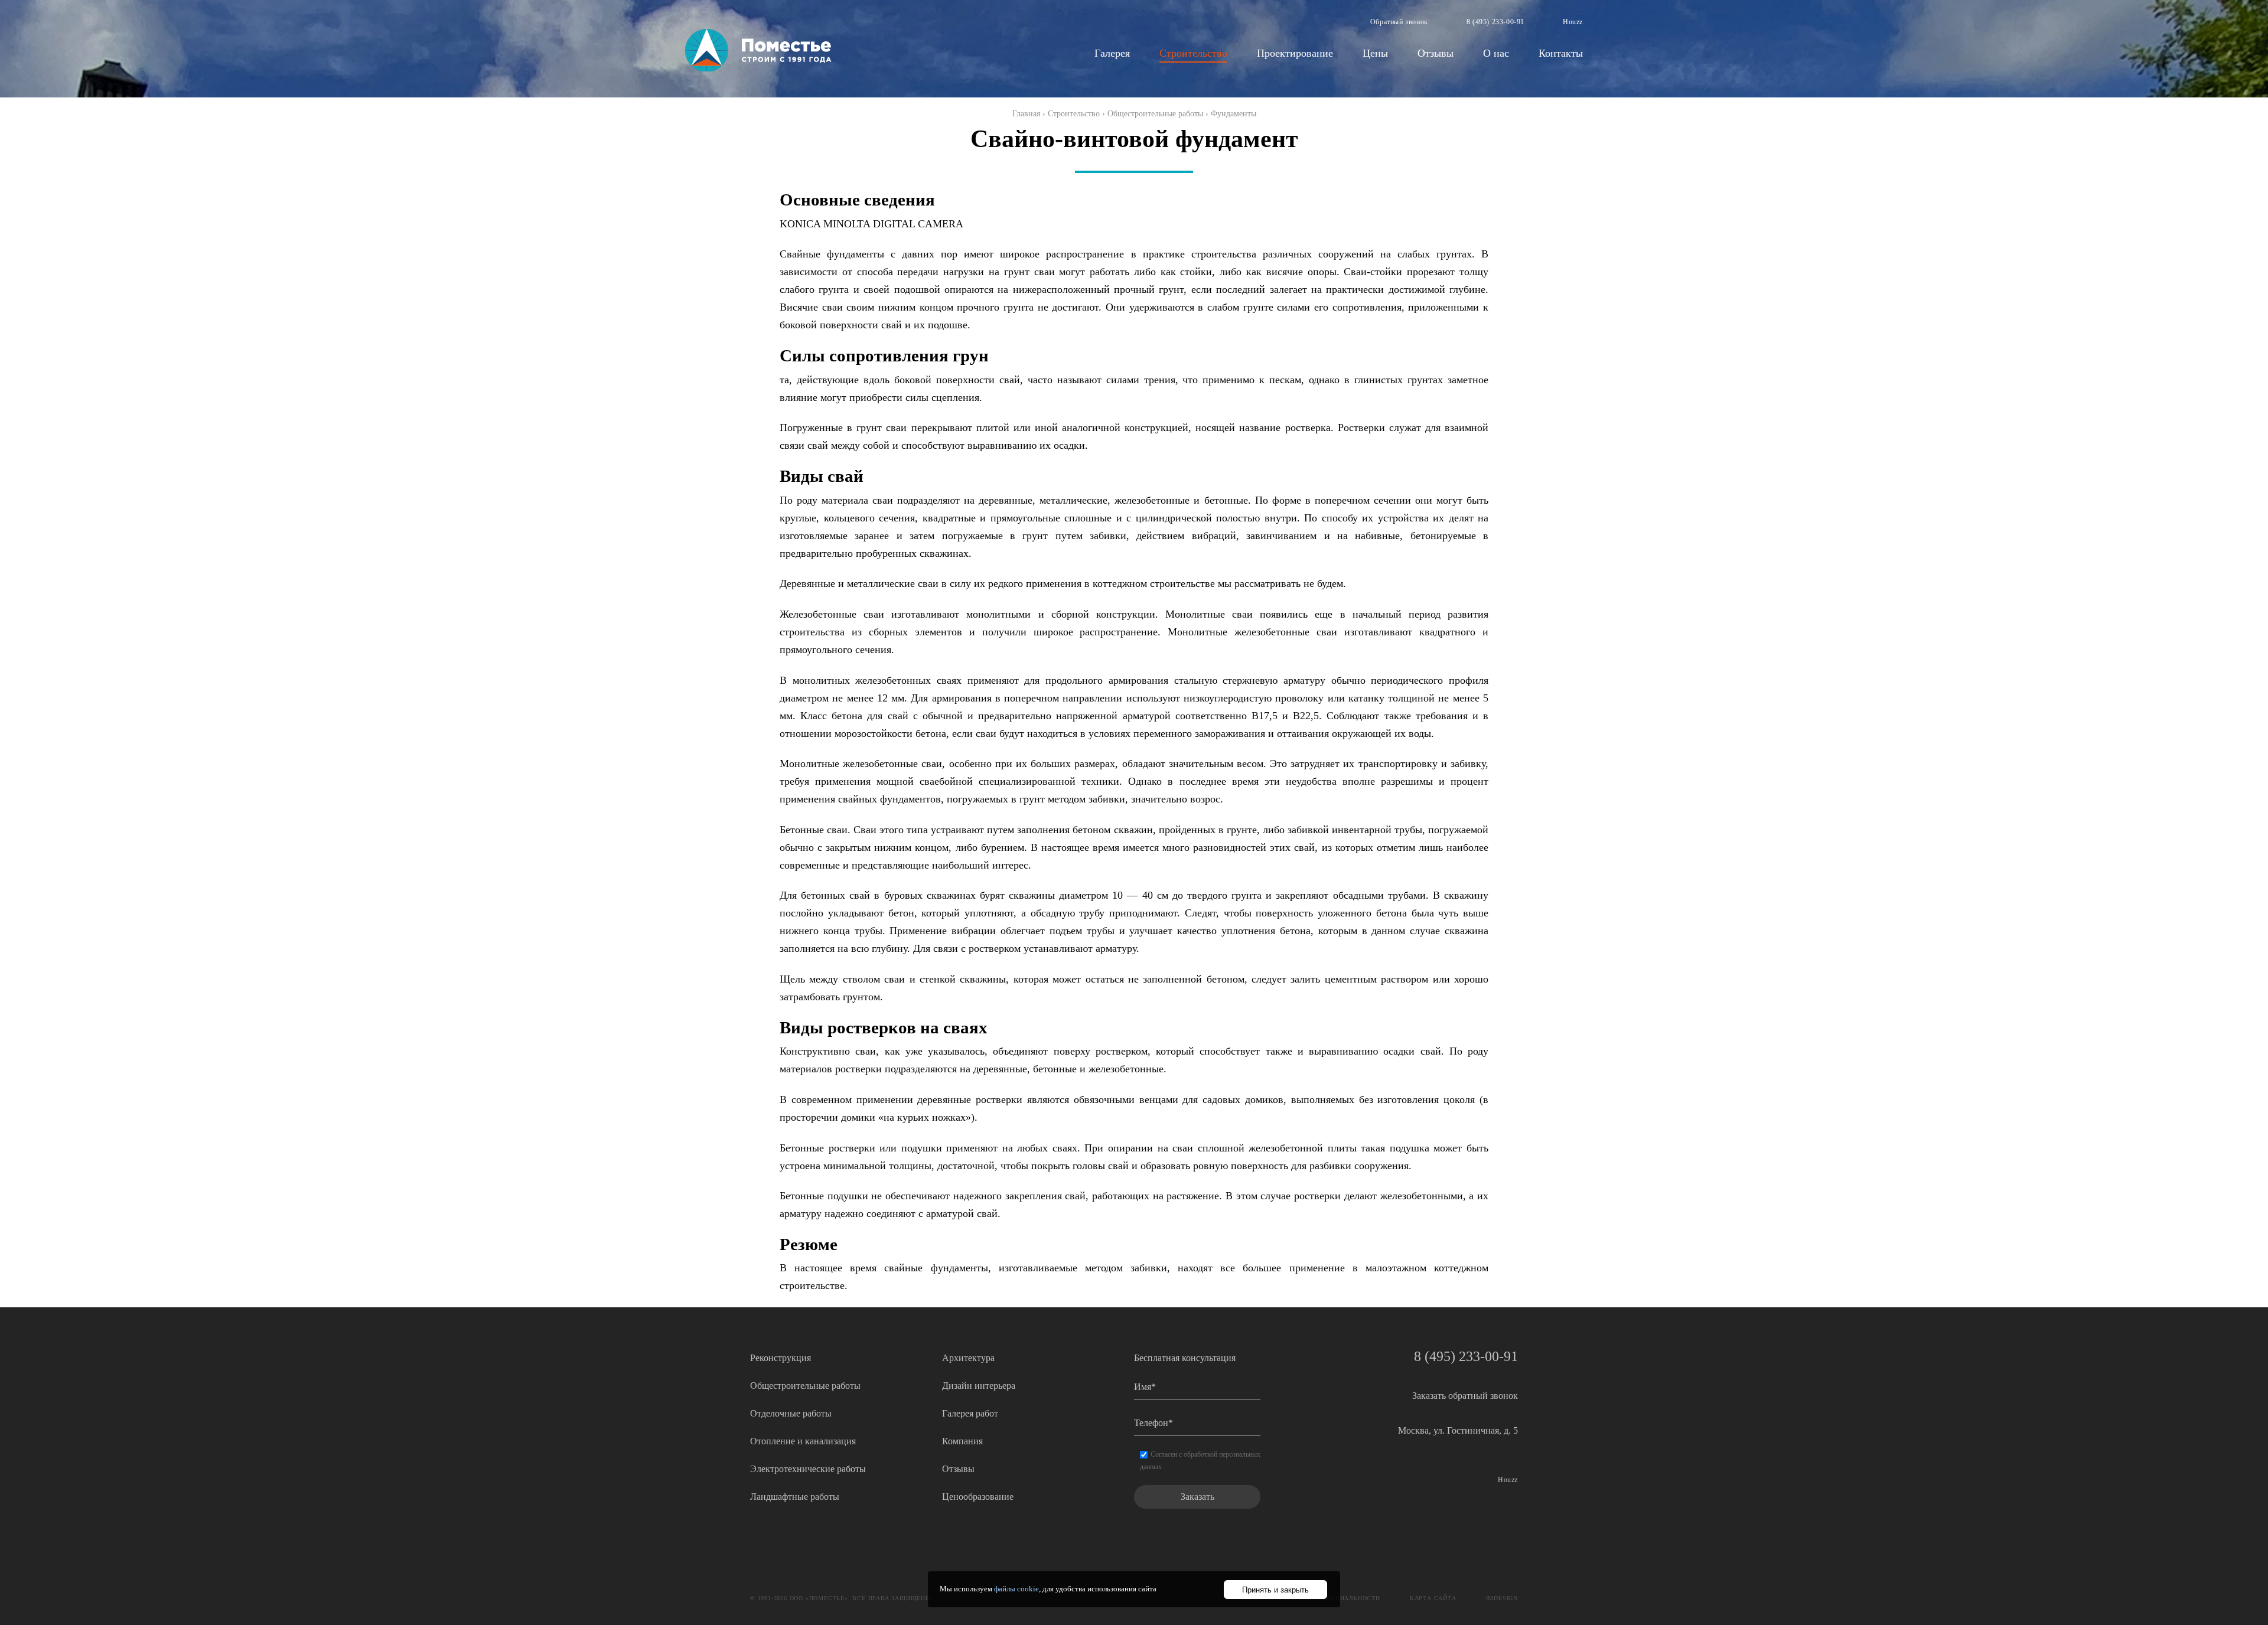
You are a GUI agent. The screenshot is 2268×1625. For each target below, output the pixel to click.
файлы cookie (1016, 1589)
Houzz (1573, 22)
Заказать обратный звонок (1465, 1396)
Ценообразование (978, 1497)
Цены (1375, 53)
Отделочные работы (791, 1413)
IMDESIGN (1502, 1598)
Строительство (1193, 53)
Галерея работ (970, 1413)
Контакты (1561, 53)
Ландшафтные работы (795, 1497)
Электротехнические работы (808, 1469)
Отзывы (1436, 53)
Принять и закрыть (1275, 1590)
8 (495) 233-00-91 (1495, 22)
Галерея (1112, 53)
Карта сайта (1433, 1598)
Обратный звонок (1399, 22)
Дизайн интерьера (979, 1386)
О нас (1496, 53)
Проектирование (1295, 53)
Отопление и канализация (803, 1441)
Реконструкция (781, 1358)
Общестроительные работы (1155, 114)
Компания (962, 1441)
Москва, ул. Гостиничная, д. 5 (1458, 1430)
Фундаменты (1234, 114)
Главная (1026, 114)
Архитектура (968, 1358)
